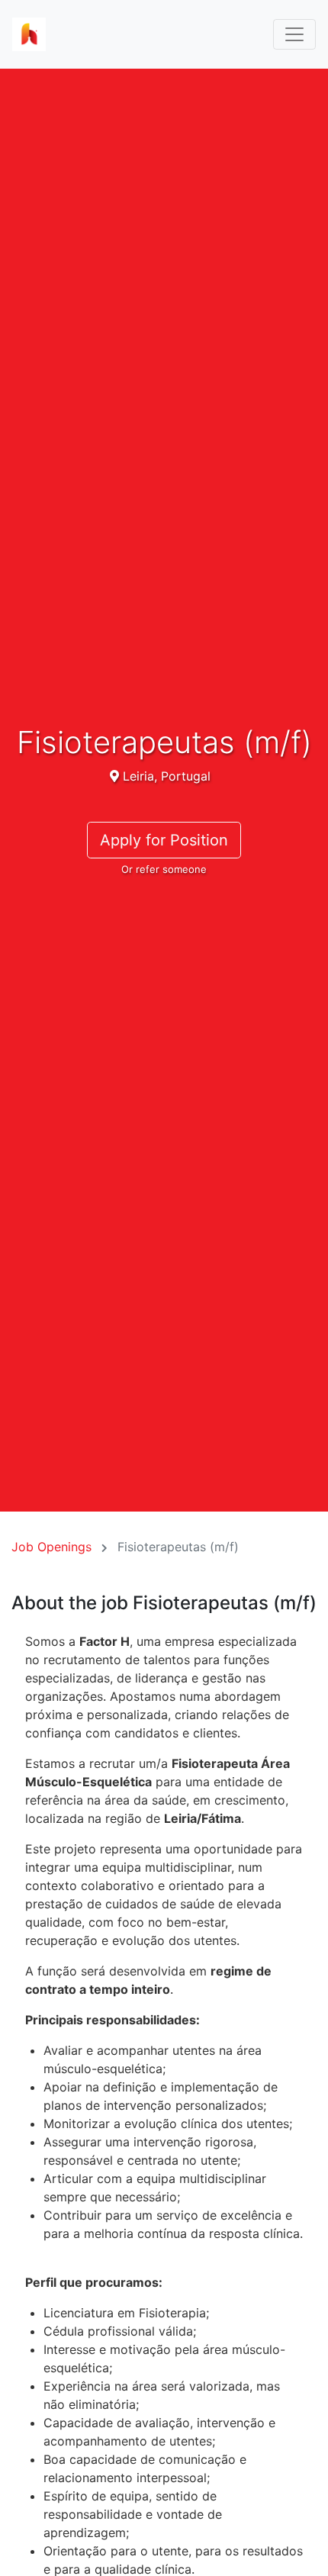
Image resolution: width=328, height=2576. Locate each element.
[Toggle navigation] (294, 34)
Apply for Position (164, 840)
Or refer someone (164, 869)
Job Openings (51, 1547)
